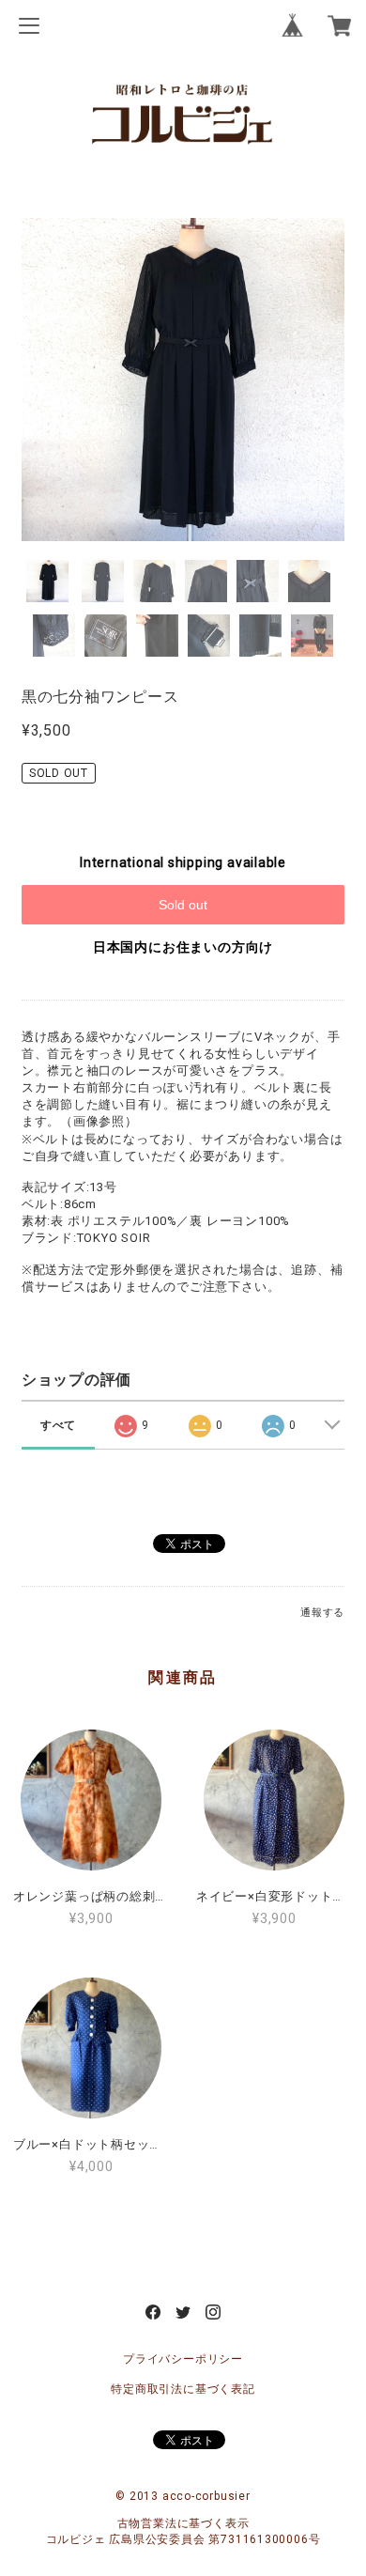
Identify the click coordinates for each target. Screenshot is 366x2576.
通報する (322, 1613)
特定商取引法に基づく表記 (183, 2389)
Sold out (183, 905)
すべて (58, 1425)
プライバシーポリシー (183, 2359)
